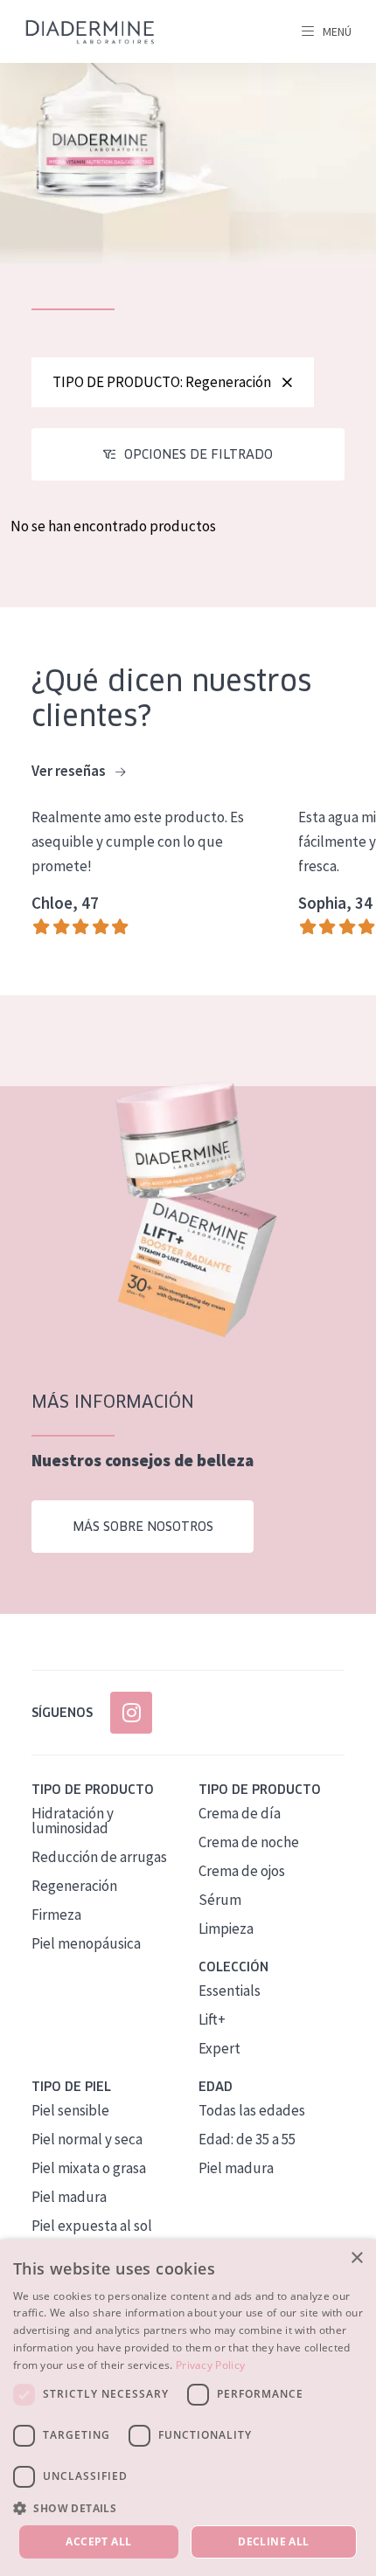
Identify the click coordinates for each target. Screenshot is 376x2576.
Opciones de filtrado (198, 454)
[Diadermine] (90, 32)
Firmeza (56, 1915)
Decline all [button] (273, 2541)
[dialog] (188, 2408)
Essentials (230, 1991)
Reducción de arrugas (99, 1857)
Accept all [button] (98, 2541)
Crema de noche (249, 1842)
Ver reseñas (70, 771)
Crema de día (240, 1813)
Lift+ (212, 2019)
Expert (219, 2048)
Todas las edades (252, 2110)
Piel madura (69, 2197)
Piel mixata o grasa (89, 2168)
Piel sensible (70, 2110)
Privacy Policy (210, 2365)
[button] (188, 2508)
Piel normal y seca (87, 2139)
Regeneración (74, 1886)
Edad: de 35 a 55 (247, 2139)
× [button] (356, 2258)
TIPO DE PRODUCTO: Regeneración (162, 382)
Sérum (220, 1900)
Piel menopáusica (86, 1943)
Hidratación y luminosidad (73, 1821)
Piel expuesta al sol (92, 2226)
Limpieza (226, 1929)
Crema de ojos (242, 1871)
